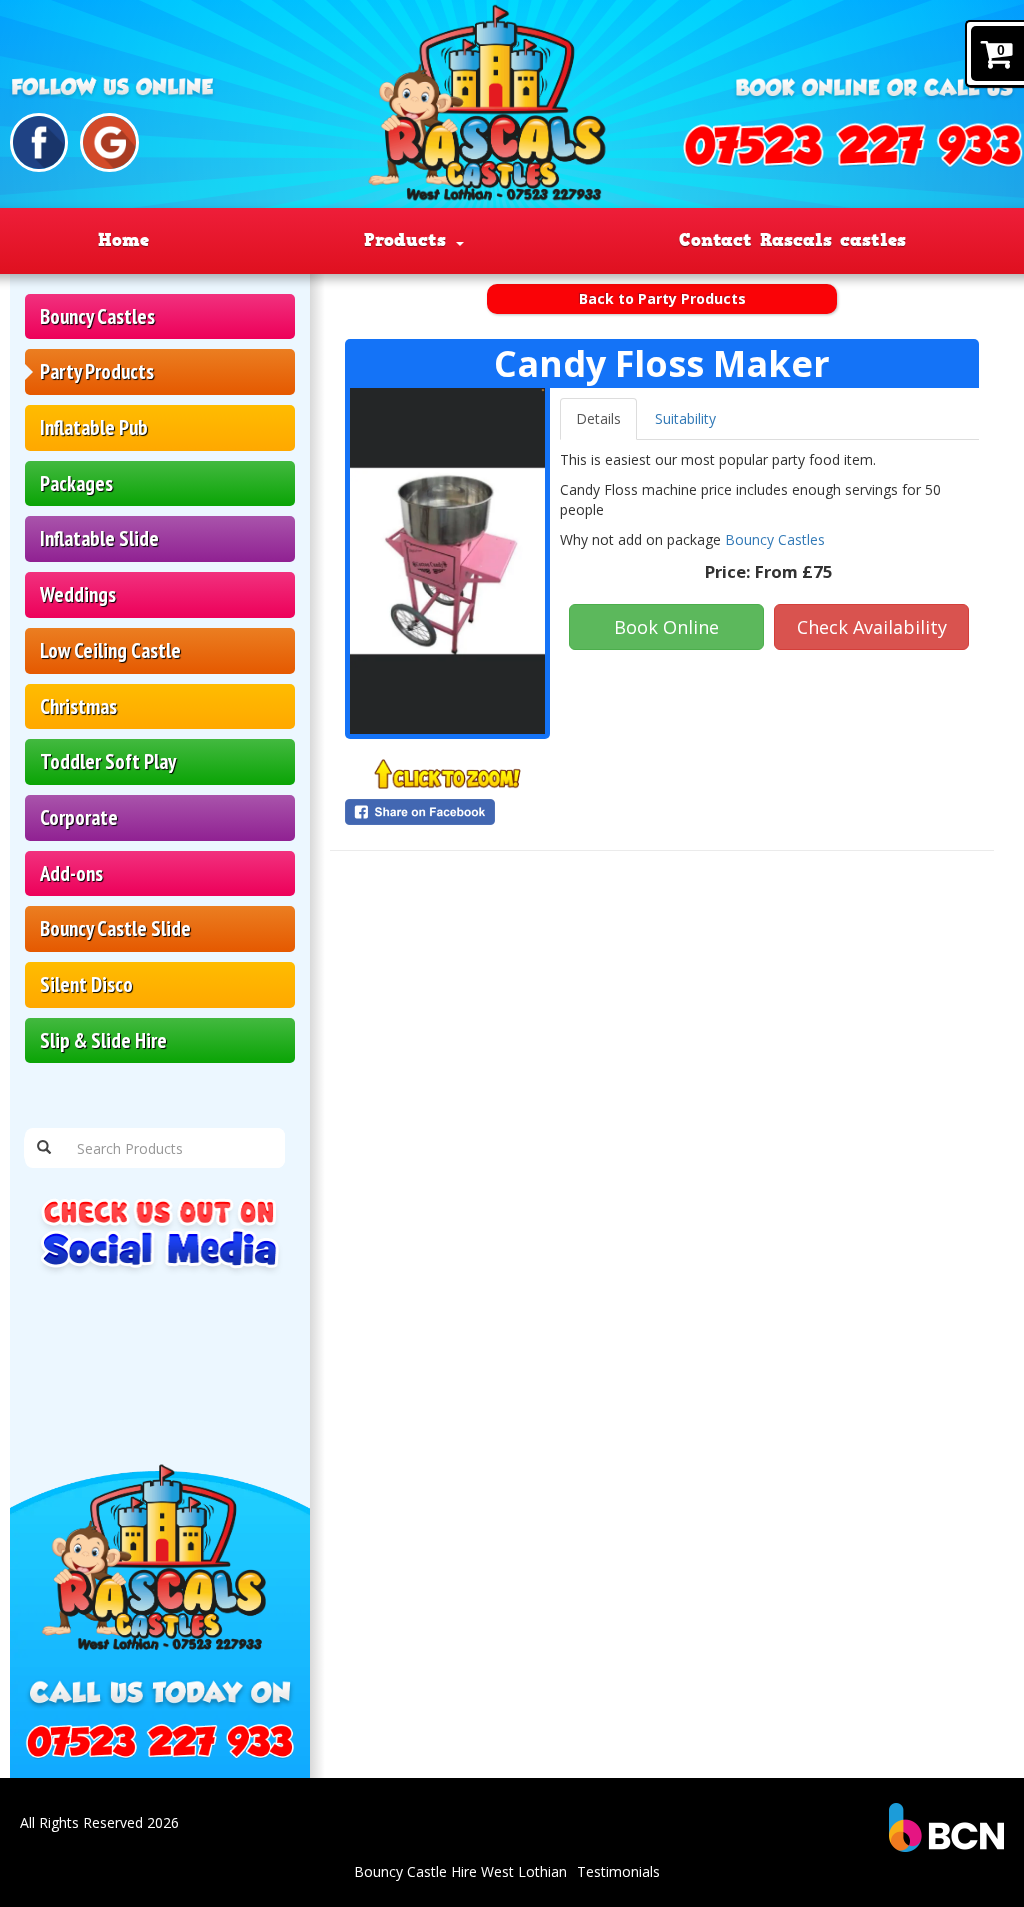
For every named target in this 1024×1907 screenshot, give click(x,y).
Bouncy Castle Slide (115, 928)
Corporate (79, 817)
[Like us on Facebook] (39, 142)
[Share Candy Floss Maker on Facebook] (447, 812)
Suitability (685, 418)
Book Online (666, 627)
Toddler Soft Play (108, 761)
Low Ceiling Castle (110, 650)
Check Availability (872, 627)
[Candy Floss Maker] (447, 561)
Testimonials (618, 1871)
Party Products (97, 371)
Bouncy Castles (97, 316)
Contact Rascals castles (792, 240)
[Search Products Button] (44, 1148)
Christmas (78, 706)
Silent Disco (86, 984)
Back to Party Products (662, 298)
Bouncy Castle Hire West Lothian (460, 1871)
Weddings (78, 594)
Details (598, 418)
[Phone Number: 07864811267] (853, 145)
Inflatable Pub (94, 427)
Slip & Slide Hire (103, 1040)
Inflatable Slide (99, 538)
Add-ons (71, 873)
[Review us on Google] (109, 142)
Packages (76, 483)
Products (409, 240)
